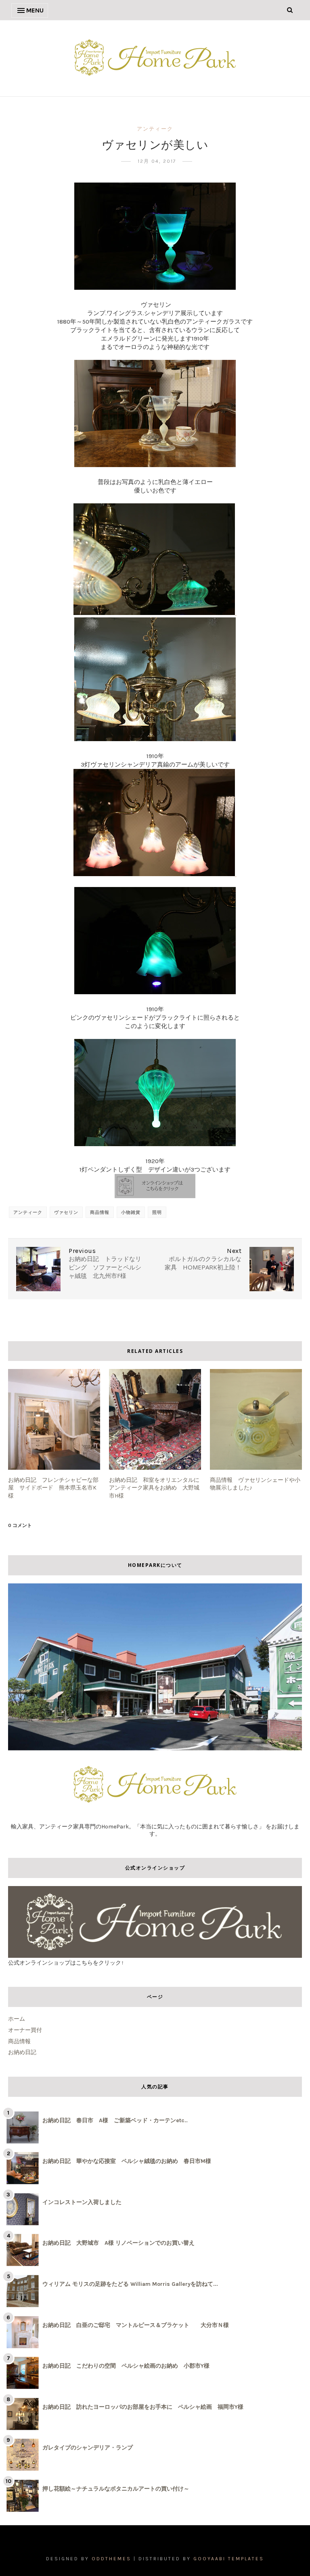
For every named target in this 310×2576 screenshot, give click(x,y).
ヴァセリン (66, 1212)
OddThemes (111, 2559)
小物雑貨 (131, 1212)
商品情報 (100, 1212)
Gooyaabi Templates (229, 2559)
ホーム (17, 2019)
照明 (157, 1212)
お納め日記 (22, 2052)
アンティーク (155, 129)
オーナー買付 (25, 2030)
